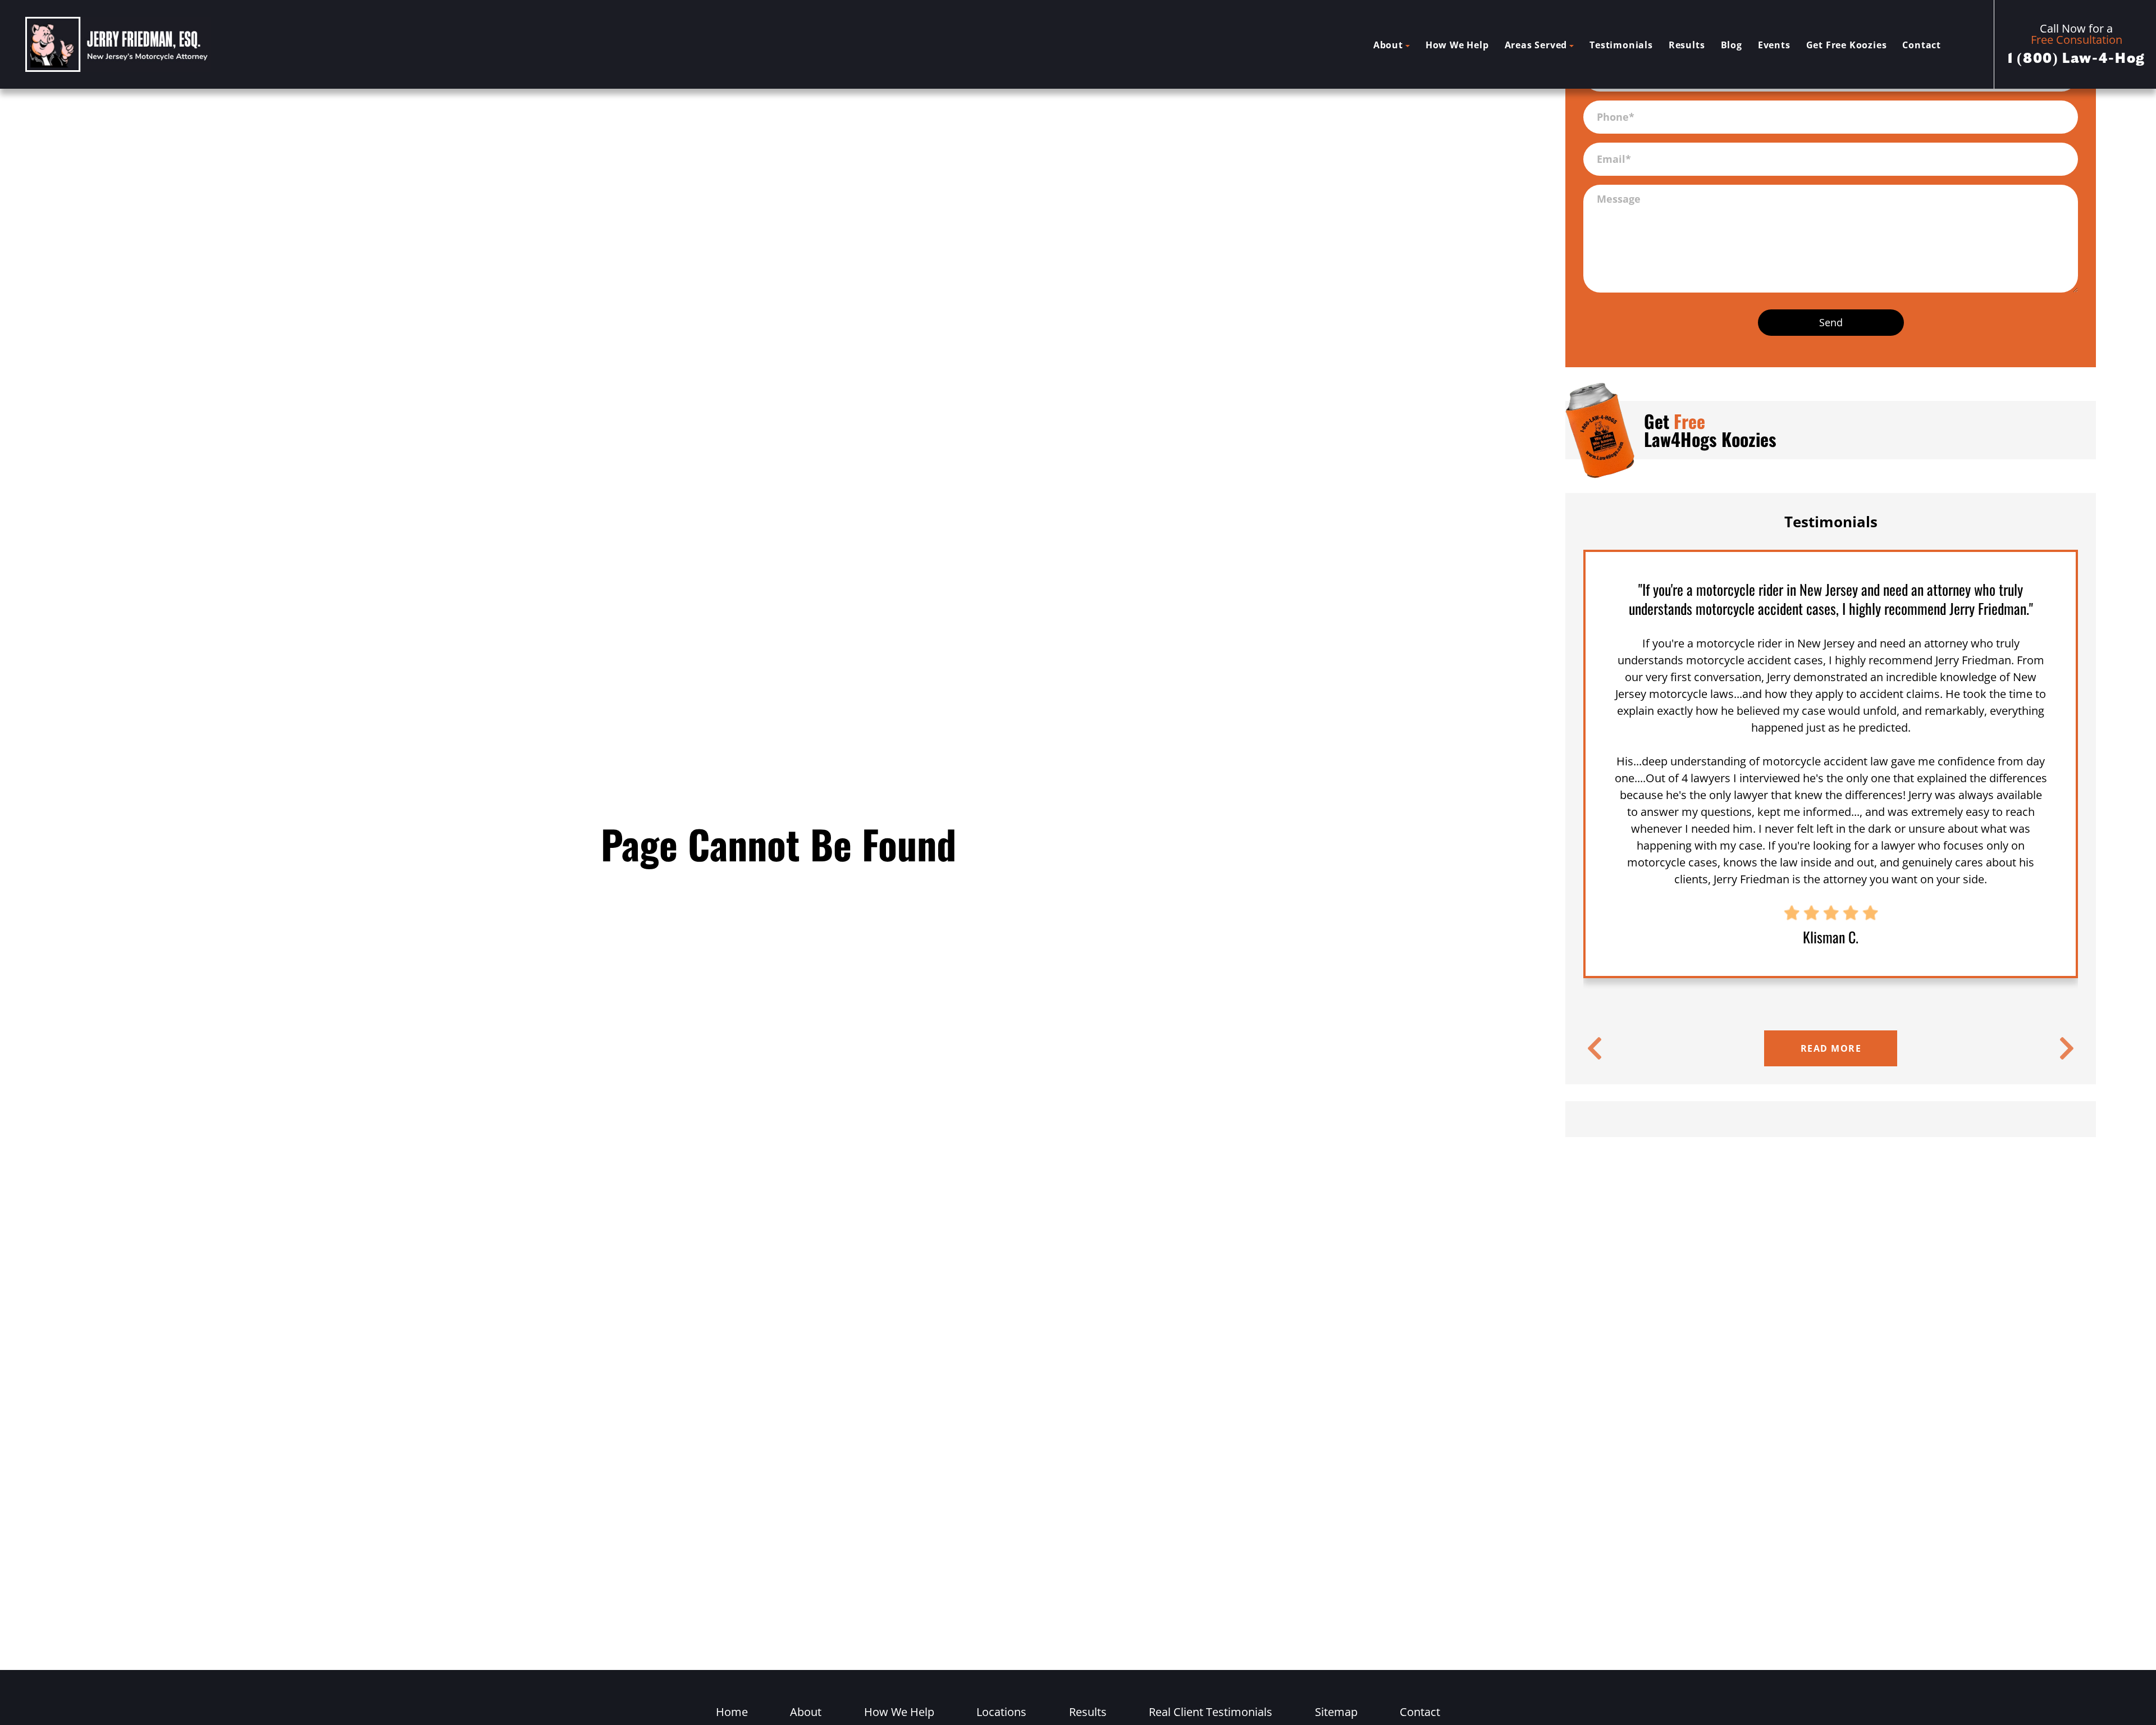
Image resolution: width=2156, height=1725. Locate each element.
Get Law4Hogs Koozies (1710, 430)
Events (1774, 45)
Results (1687, 45)
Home (732, 1712)
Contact (1922, 45)
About (1388, 45)
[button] (1595, 1048)
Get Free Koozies (1847, 45)
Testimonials (1621, 45)
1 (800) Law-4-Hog (2077, 58)
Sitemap (1336, 1712)
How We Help (1457, 45)
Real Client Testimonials (1211, 1712)
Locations (1001, 1712)
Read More (1831, 1048)
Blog (1732, 45)
